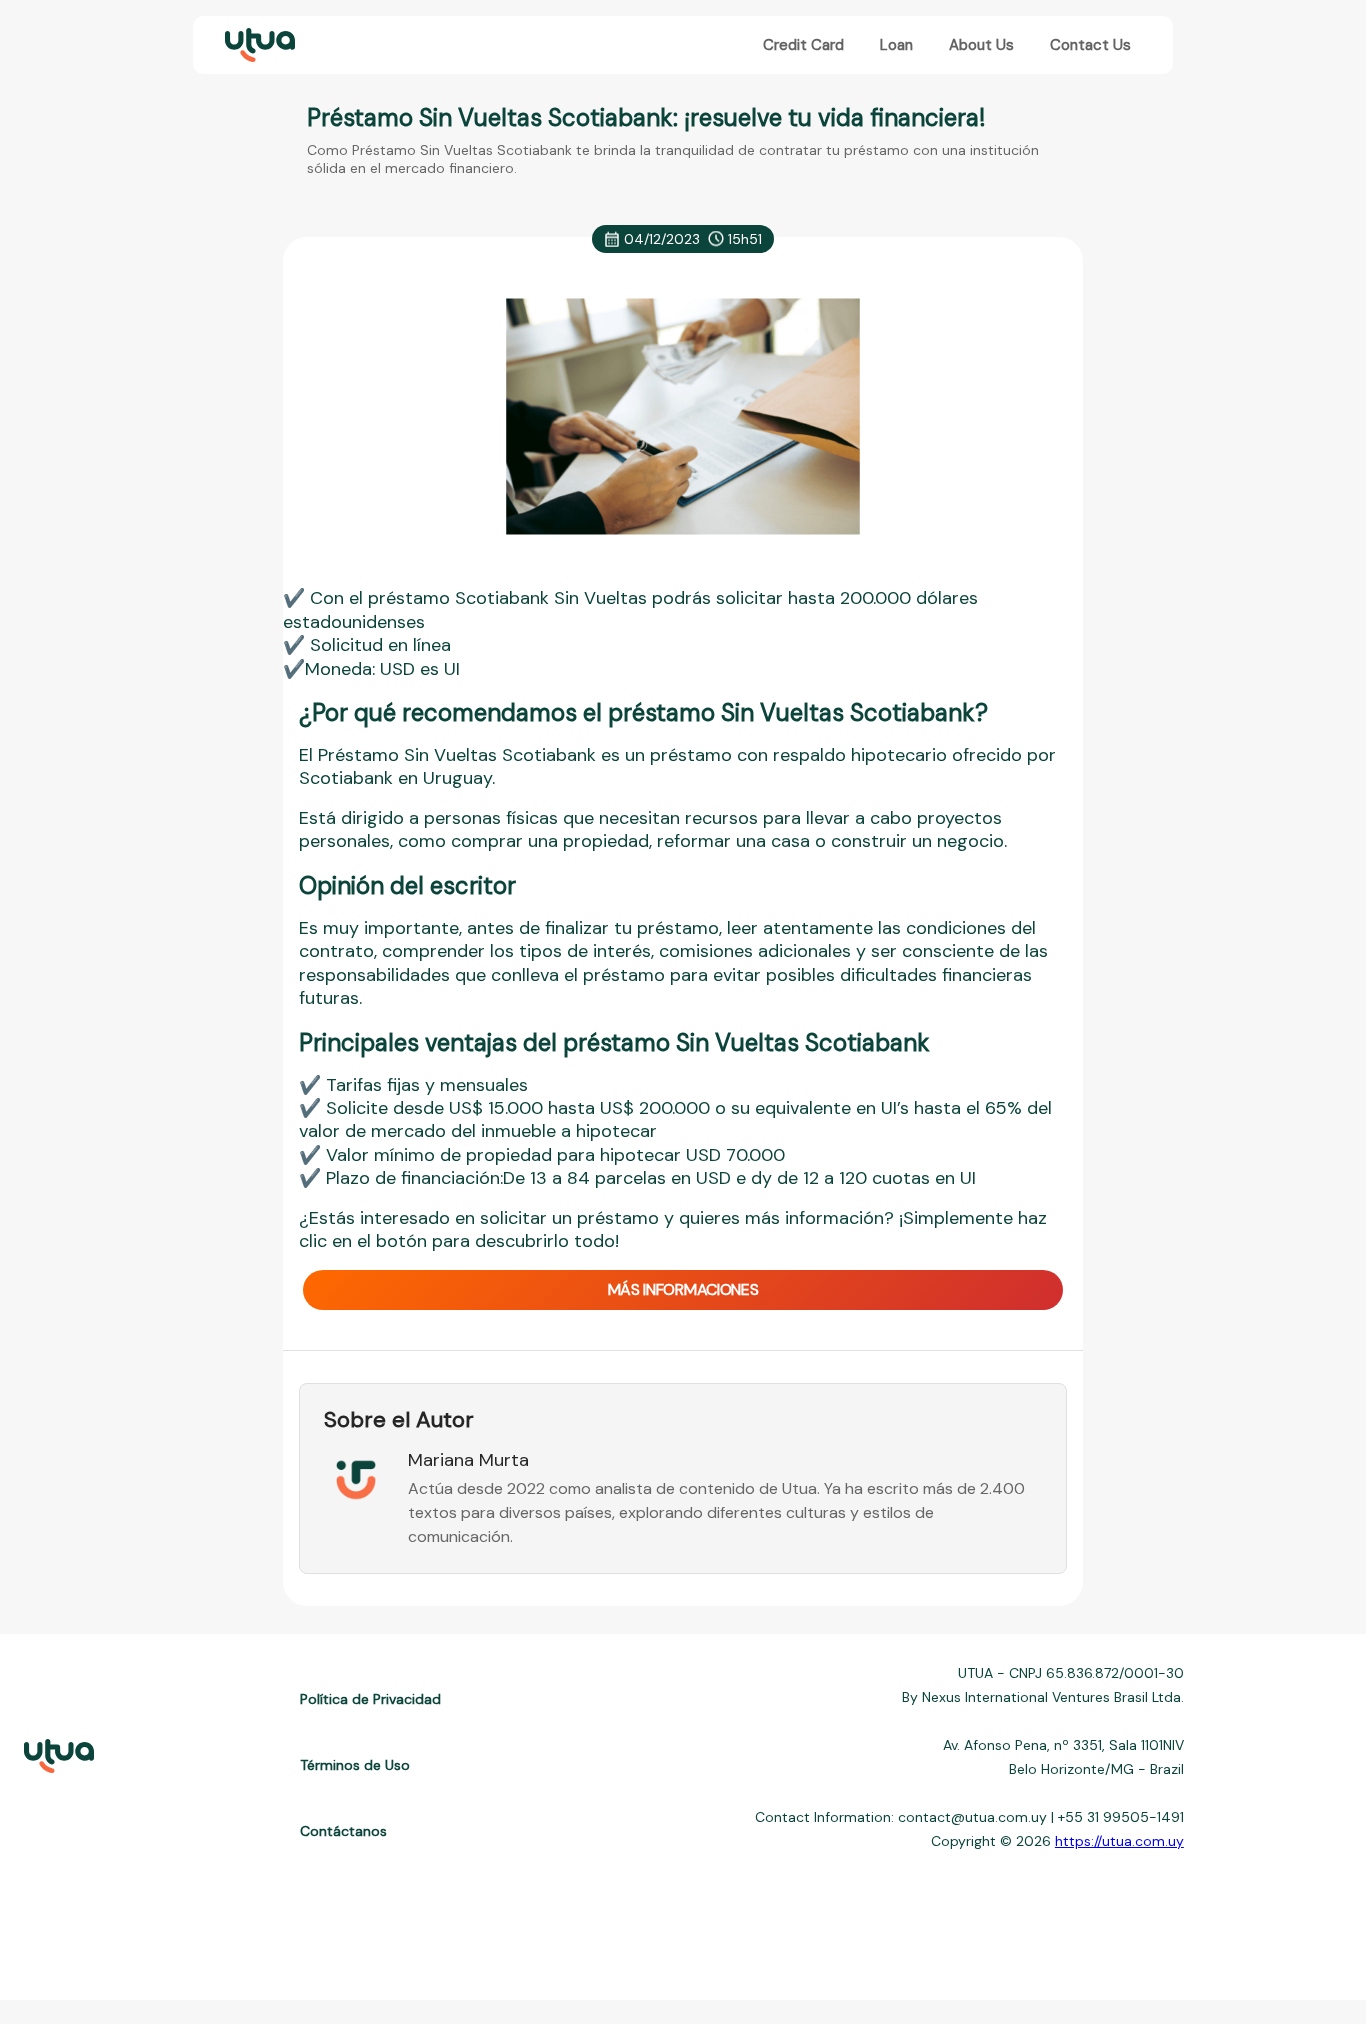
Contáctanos (343, 1831)
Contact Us (1090, 45)
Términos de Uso (355, 1765)
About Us (981, 45)
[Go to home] (258, 45)
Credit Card (803, 45)
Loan (896, 45)
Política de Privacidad (370, 1699)
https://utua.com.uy (1119, 1841)
